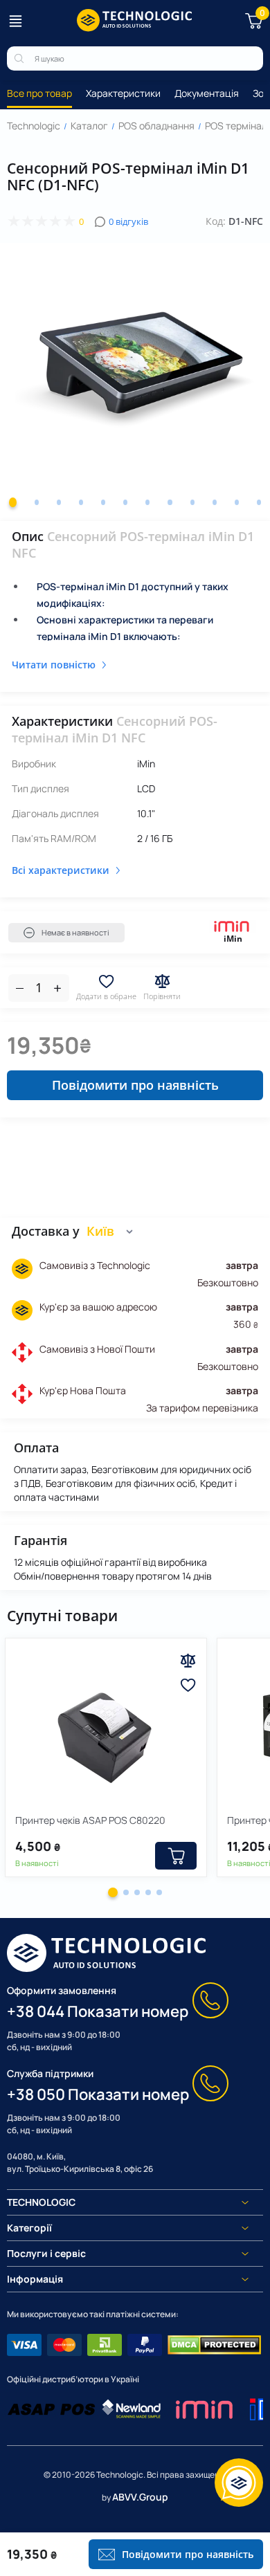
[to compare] (188, 1661)
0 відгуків (128, 221)
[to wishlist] (188, 1685)
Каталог (89, 126)
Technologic (34, 126)
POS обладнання (156, 126)
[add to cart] (176, 1856)
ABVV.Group (140, 2497)
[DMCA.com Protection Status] (214, 2345)
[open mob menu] (15, 21)
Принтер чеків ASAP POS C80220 (90, 1820)
